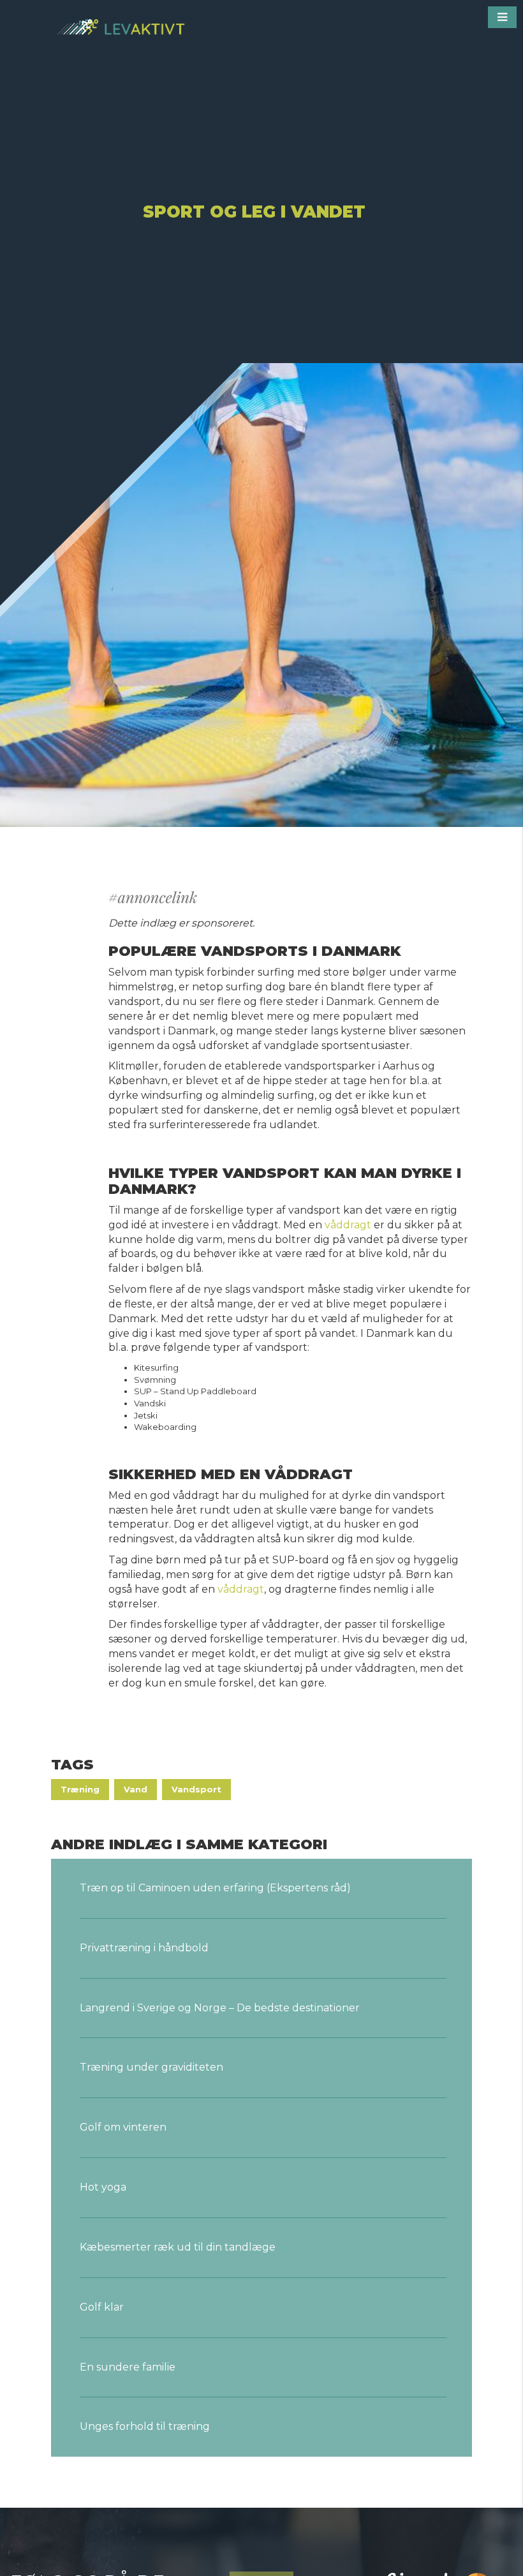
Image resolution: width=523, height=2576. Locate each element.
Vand (136, 1789)
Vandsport (196, 1789)
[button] (502, 17)
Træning (80, 1789)
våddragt (348, 1225)
